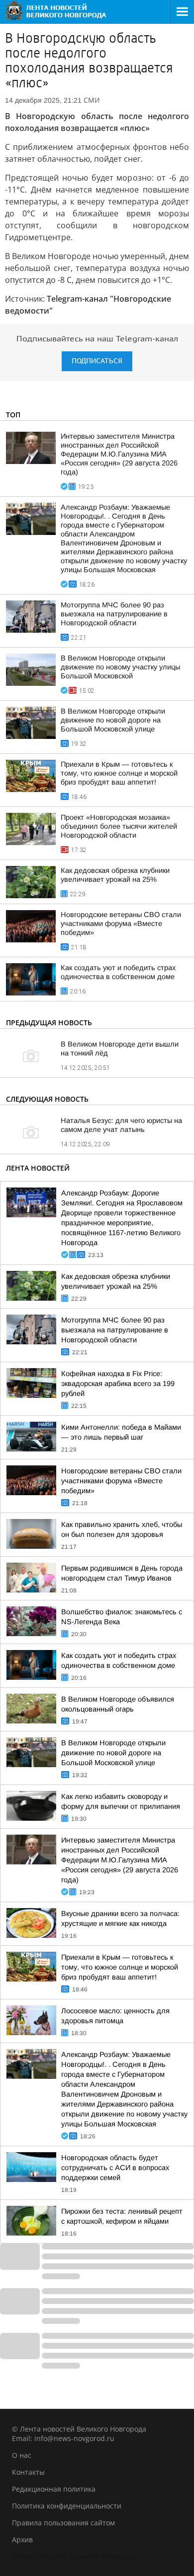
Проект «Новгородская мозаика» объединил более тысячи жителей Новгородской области (119, 826)
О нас (22, 2455)
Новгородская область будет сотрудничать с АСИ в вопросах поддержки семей (115, 2168)
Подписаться (97, 361)
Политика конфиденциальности (67, 2506)
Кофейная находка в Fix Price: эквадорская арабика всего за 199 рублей (118, 1384)
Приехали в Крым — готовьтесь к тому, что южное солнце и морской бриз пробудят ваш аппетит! (119, 773)
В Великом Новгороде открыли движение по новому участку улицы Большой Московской (120, 667)
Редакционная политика (54, 2489)
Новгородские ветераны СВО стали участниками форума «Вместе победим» (121, 924)
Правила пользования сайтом (63, 2523)
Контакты (28, 2472)
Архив (22, 2540)
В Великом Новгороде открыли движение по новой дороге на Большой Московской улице (113, 720)
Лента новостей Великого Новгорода (75, 2556)
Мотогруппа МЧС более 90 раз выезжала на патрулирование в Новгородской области (114, 614)
